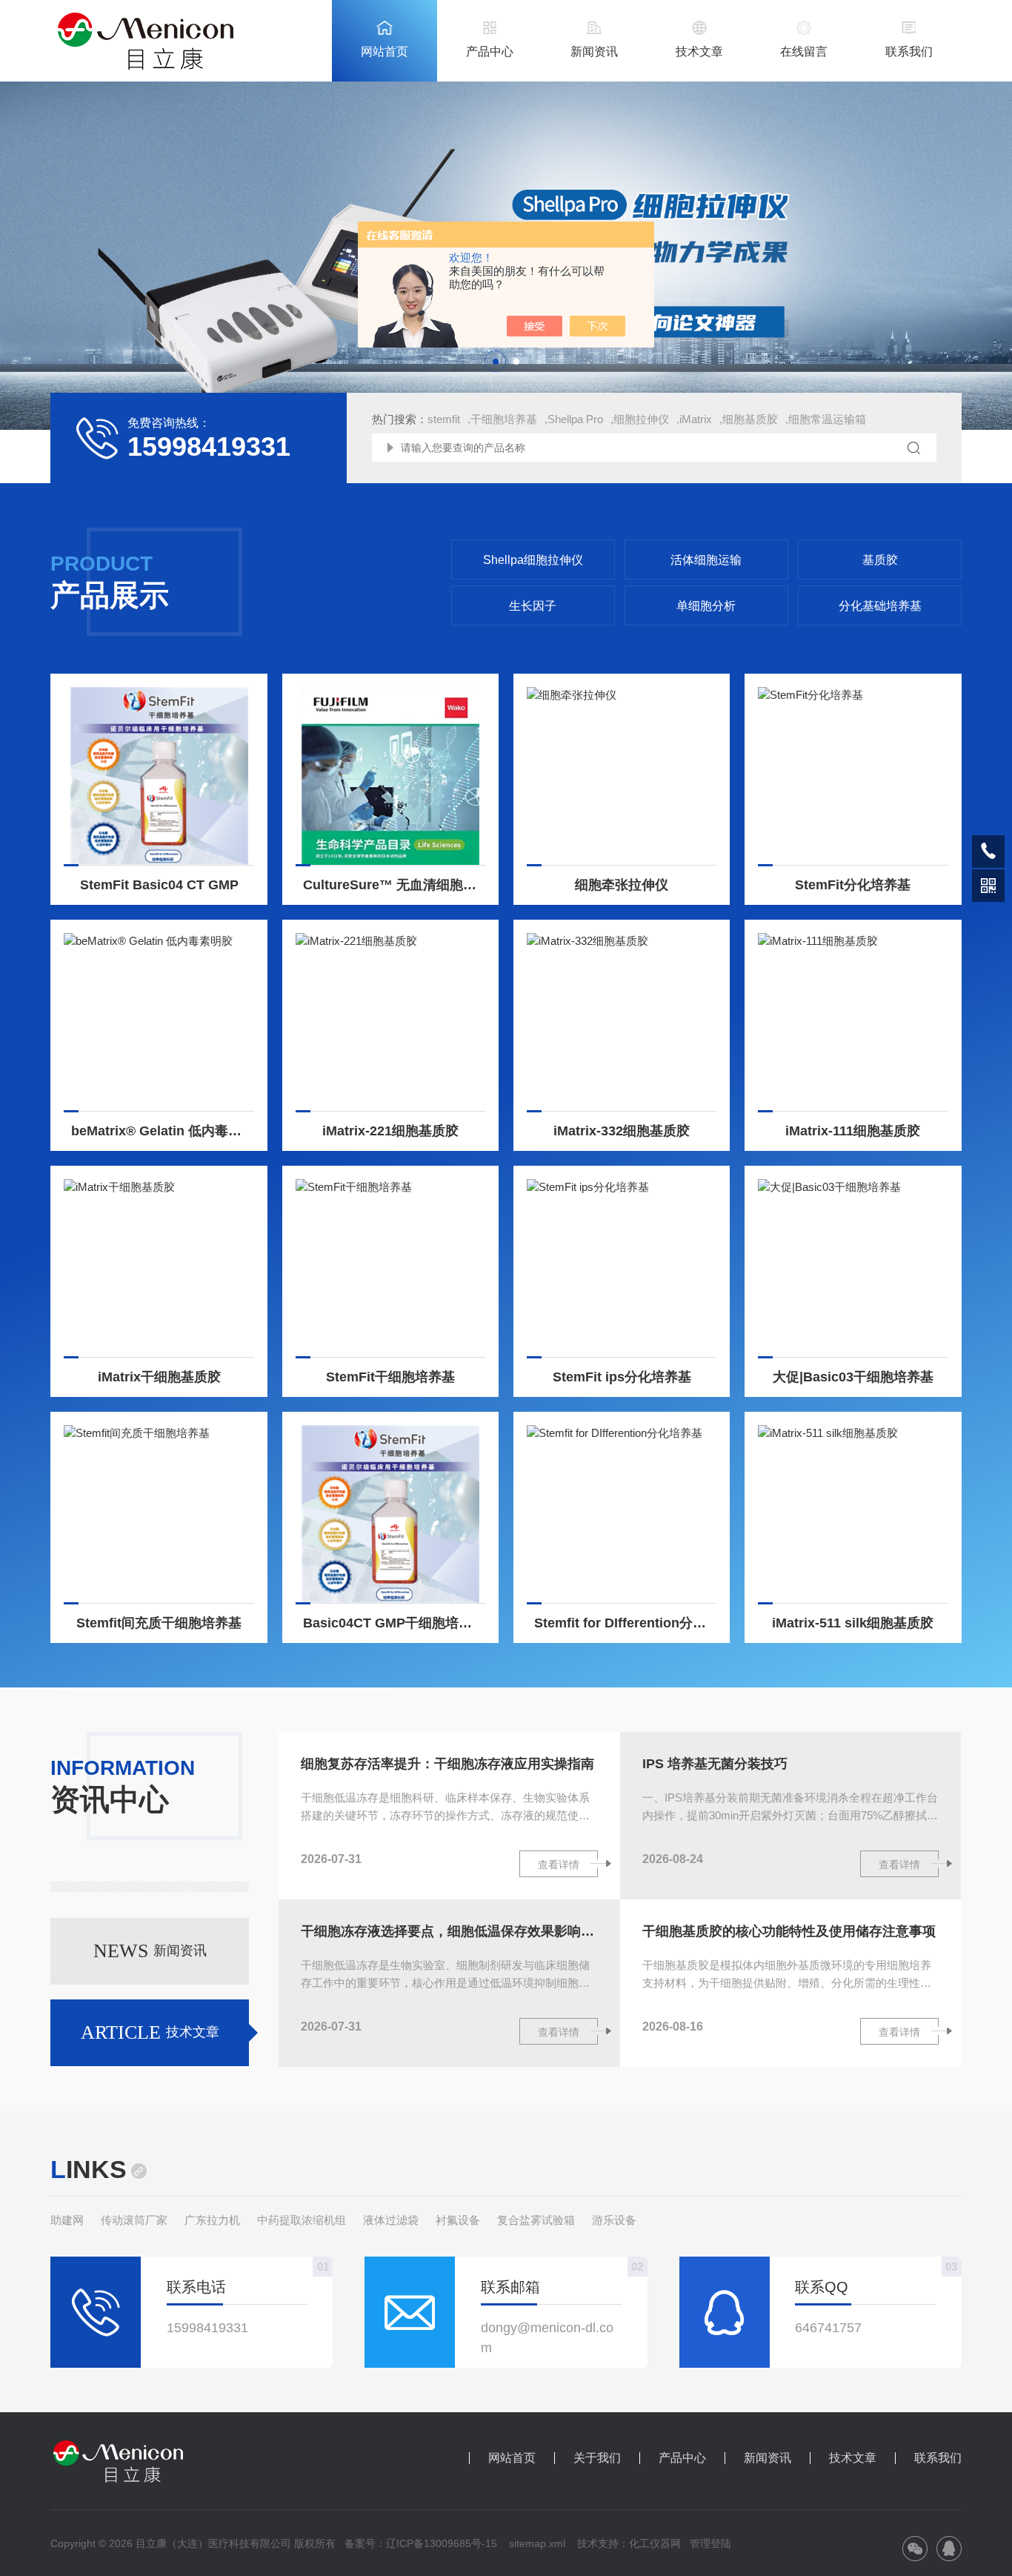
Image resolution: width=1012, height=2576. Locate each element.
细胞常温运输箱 (827, 419)
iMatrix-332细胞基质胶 (622, 1131)
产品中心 (490, 52)
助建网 (67, 2220)
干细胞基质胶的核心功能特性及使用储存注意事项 (789, 1931)
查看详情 (559, 1865)
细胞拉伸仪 (641, 419)
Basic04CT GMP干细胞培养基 (394, 1623)
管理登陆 (710, 2543)
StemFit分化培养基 (853, 885)
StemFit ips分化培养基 (622, 1377)
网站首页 (385, 52)
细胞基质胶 (750, 419)
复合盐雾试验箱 (536, 2220)
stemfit (444, 419)
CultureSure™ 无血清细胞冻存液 (395, 885)
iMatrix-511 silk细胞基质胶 (853, 1623)
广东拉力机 (212, 2220)
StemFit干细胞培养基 (390, 1377)
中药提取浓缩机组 (302, 2220)
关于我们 (597, 2458)
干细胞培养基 (504, 419)
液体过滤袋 (391, 2220)
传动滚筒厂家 (134, 2220)
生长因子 (533, 606)
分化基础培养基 (880, 606)
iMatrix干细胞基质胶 (159, 1377)
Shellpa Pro (575, 419)
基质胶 (880, 560)
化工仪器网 (655, 2543)
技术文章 (699, 52)
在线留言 (804, 52)
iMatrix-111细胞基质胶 (853, 1131)
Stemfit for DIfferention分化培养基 (626, 1623)
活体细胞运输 (706, 560)
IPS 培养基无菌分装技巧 (715, 1764)
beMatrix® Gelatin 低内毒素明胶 (163, 1131)
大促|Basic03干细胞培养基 (853, 1377)
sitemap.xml (537, 2543)
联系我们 (909, 52)
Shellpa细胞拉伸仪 (533, 560)
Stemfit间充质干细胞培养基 (159, 1623)
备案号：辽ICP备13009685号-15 (421, 2543)
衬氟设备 (458, 2220)
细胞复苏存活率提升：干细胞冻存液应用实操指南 (447, 1764)
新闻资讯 (594, 52)
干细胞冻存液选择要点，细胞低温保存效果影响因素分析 (449, 1931)
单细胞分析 (706, 606)
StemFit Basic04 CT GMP (159, 885)
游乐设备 (614, 2220)
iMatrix (696, 419)
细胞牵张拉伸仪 (622, 885)
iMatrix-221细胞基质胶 (390, 1131)
